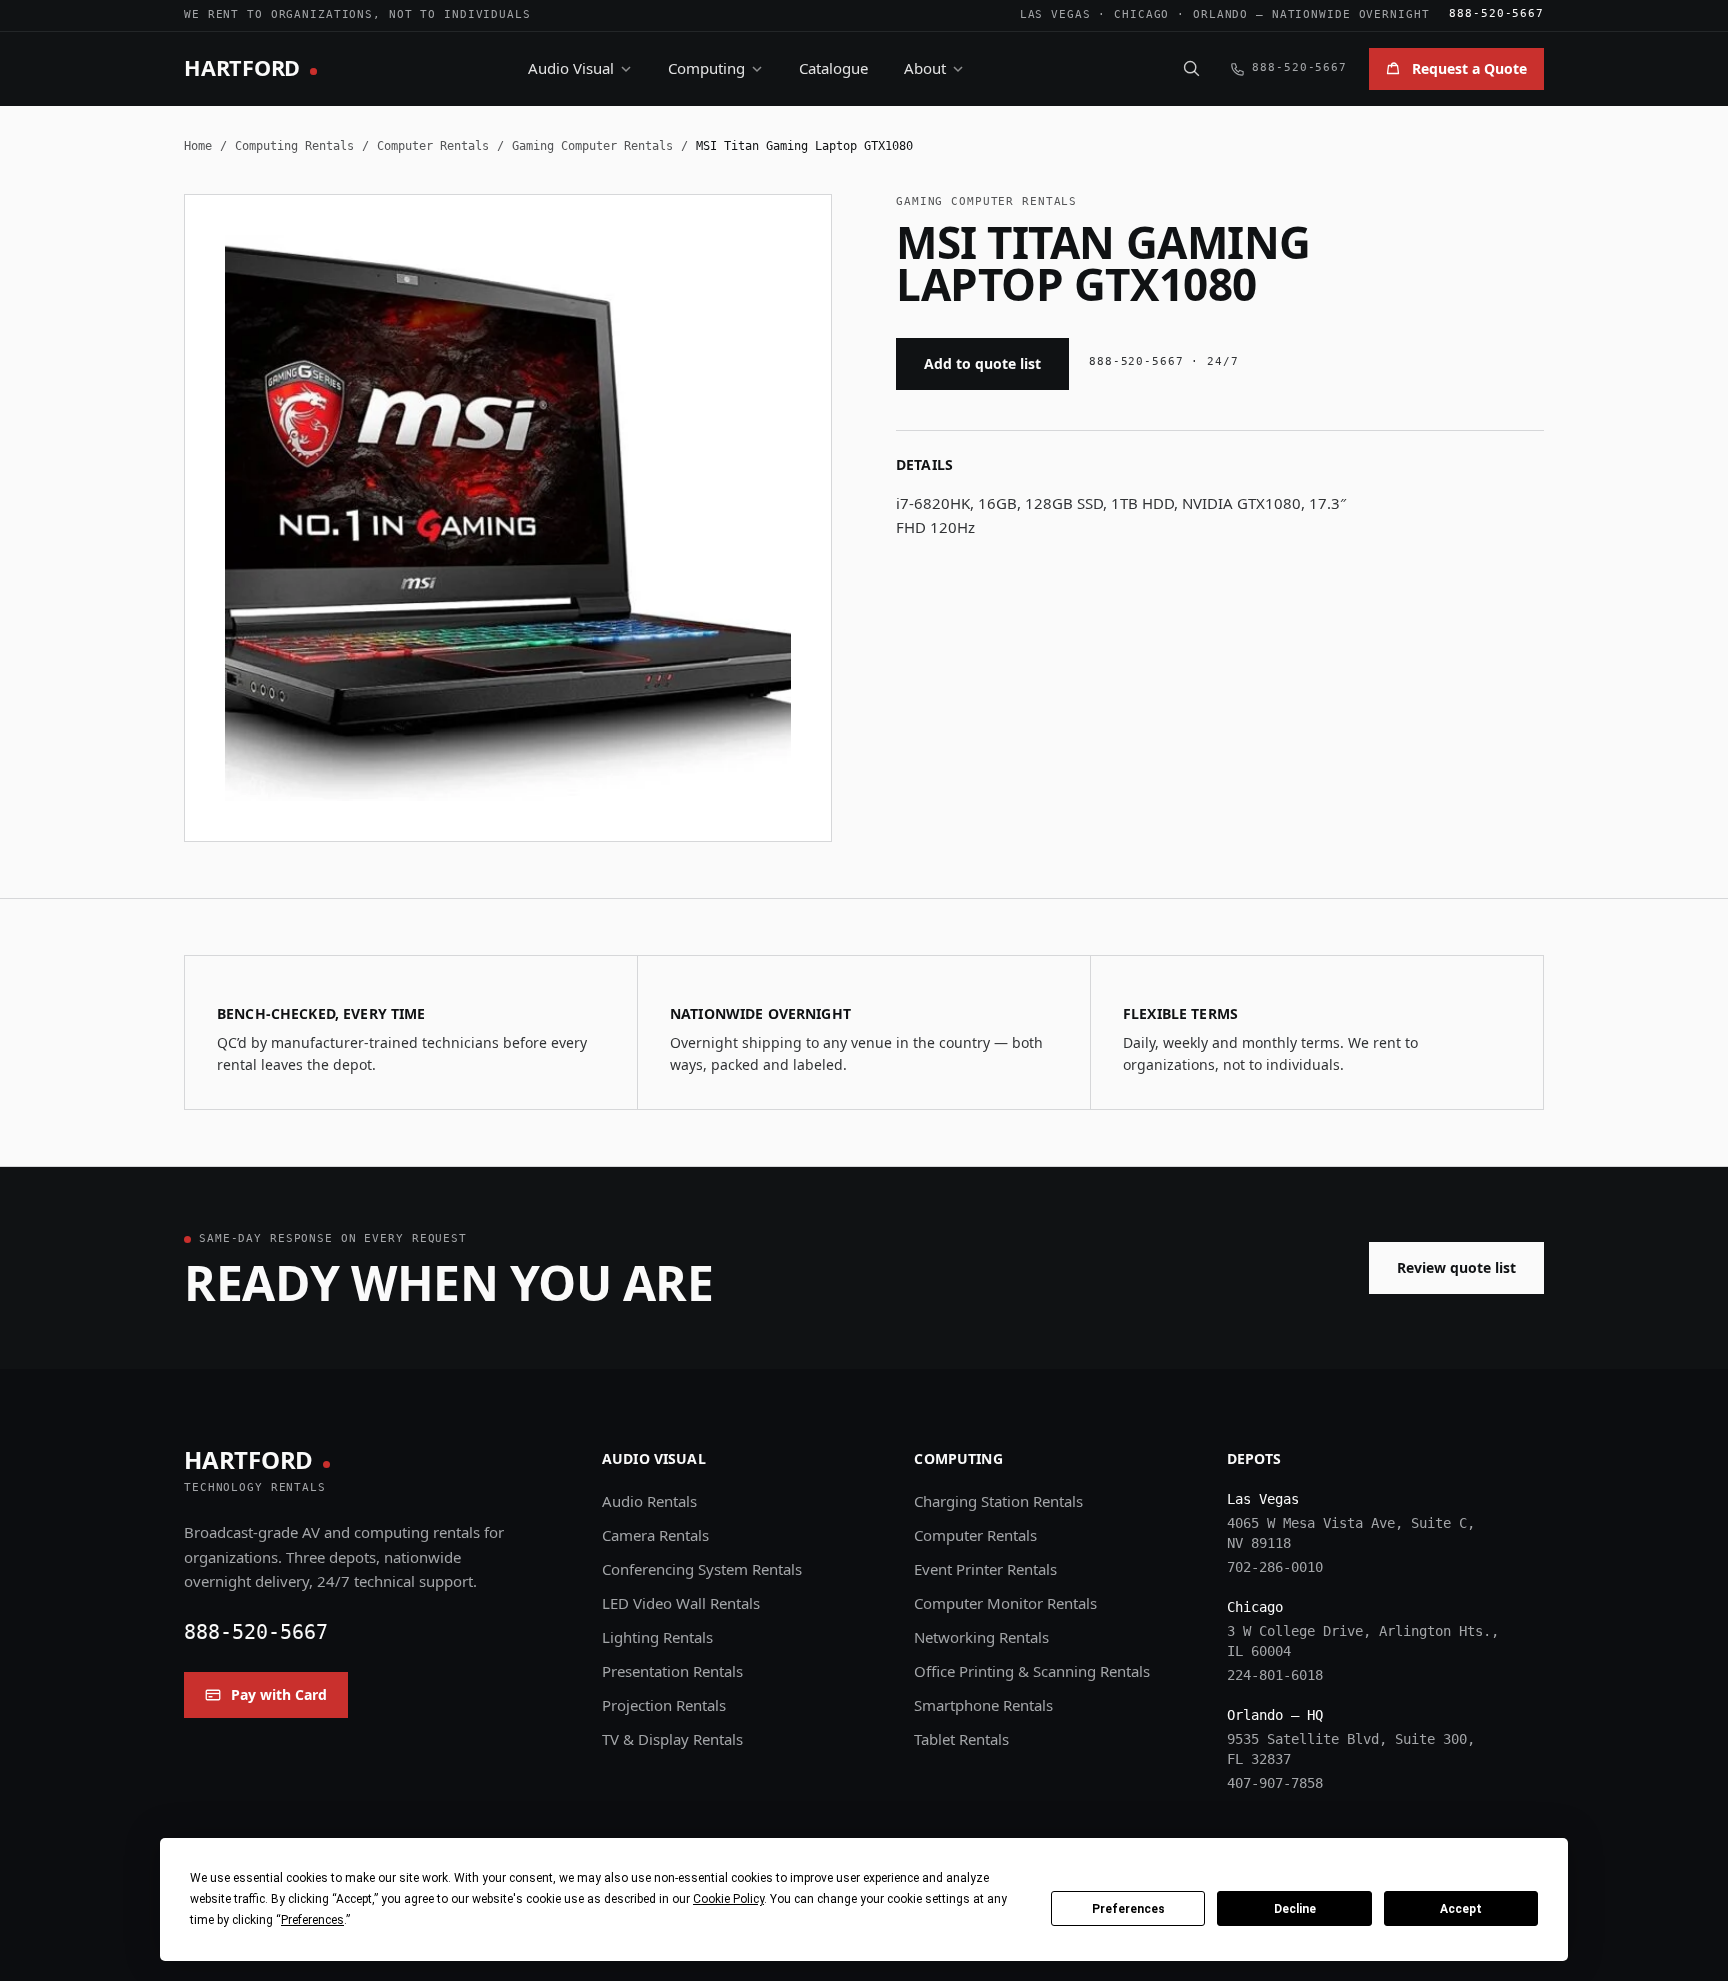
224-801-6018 (1275, 1675)
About (925, 68)
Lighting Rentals (657, 1637)
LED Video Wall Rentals (681, 1603)
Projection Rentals (664, 1705)
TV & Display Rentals (672, 1739)
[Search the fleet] (1191, 68)
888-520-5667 (1496, 13)
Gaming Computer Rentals (592, 146)
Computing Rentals (294, 146)
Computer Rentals (433, 146)
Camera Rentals (655, 1535)
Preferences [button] (312, 1920)
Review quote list (1456, 1267)
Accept (1461, 1909)
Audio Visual (571, 68)
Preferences (1128, 1909)
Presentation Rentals (672, 1671)
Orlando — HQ (1275, 1715)
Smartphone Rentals (983, 1705)
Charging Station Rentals (998, 1501)
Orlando (1220, 14)
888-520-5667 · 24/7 (1164, 361)
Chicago (1141, 14)
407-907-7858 (1275, 1783)
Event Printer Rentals (985, 1569)
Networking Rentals (981, 1637)
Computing (706, 68)
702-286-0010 (1275, 1567)
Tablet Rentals (961, 1739)
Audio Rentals (649, 1501)
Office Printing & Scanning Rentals (1032, 1671)
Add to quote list (982, 363)
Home (198, 146)
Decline (1295, 1909)
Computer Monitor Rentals (1005, 1603)
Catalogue (833, 68)
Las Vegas (1055, 14)
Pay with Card (279, 1694)
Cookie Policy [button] (728, 1899)
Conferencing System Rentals (702, 1569)
